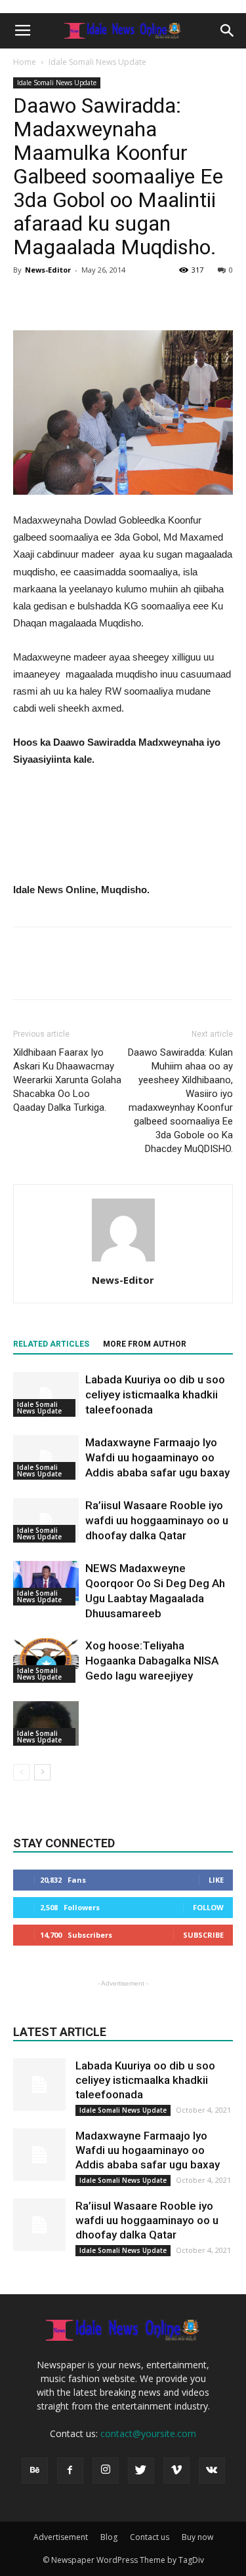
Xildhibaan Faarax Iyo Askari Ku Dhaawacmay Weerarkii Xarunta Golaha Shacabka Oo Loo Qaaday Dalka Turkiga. (67, 1080)
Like (216, 1880)
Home (25, 62)
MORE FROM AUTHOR (145, 1344)
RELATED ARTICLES (51, 1344)
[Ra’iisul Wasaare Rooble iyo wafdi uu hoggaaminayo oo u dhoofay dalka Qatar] (46, 1521)
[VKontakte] (212, 2470)
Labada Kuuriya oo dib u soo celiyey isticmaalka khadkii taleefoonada (155, 1394)
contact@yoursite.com (148, 2433)
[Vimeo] (176, 2470)
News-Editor (48, 270)
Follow (208, 1907)
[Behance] (35, 2470)
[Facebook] (70, 2470)
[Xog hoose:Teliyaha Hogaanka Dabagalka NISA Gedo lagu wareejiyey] (46, 1661)
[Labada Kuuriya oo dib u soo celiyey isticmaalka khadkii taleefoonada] (46, 1395)
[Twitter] (141, 2470)
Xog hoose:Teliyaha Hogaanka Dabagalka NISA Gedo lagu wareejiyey (152, 1661)
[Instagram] (106, 2470)
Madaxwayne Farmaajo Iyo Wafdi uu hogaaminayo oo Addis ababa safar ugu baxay (157, 1457)
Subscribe (203, 1935)
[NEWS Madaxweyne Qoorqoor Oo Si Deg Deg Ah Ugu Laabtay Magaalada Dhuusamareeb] (46, 1584)
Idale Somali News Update (97, 62)
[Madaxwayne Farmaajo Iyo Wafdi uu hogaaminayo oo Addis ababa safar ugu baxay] (46, 1458)
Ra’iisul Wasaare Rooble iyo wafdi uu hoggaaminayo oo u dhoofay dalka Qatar (157, 1520)
